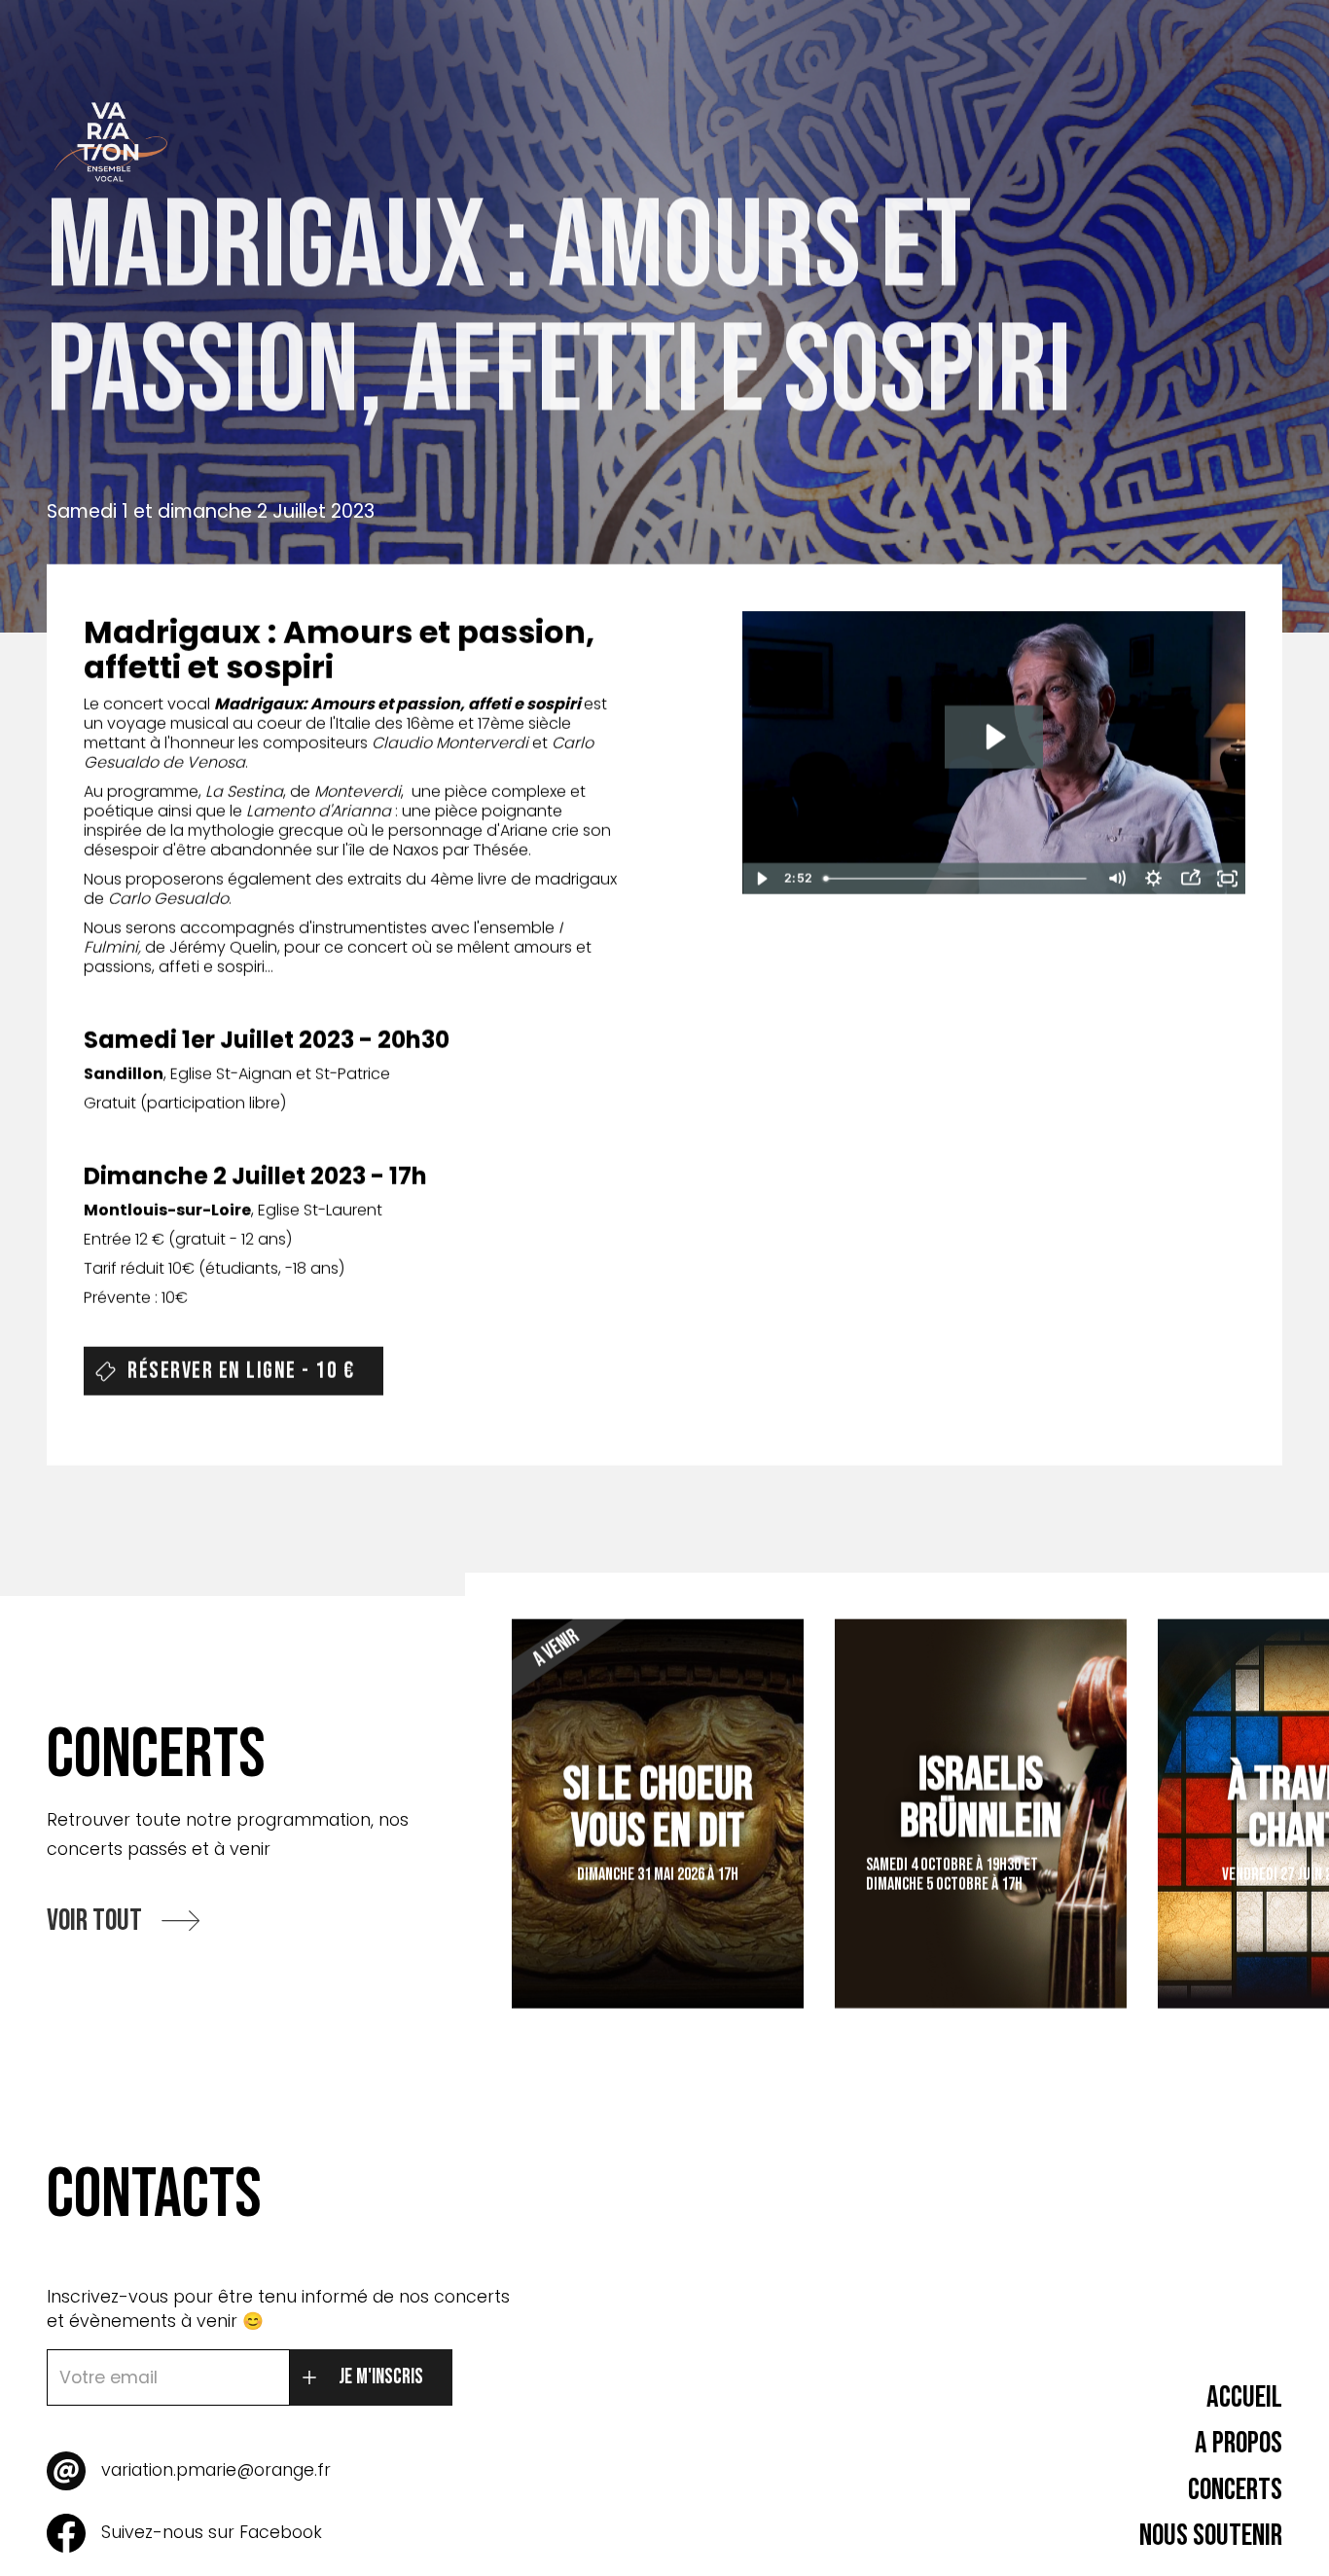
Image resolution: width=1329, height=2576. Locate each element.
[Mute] (1116, 879)
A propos (1239, 2443)
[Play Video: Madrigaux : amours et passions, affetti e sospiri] (994, 737)
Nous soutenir (1211, 2536)
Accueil (1244, 2397)
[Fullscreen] (1227, 879)
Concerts (1235, 2490)
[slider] (957, 879)
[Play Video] (761, 879)
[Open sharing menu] (1190, 879)
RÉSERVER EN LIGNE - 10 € (241, 1371)
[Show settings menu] (1153, 879)
